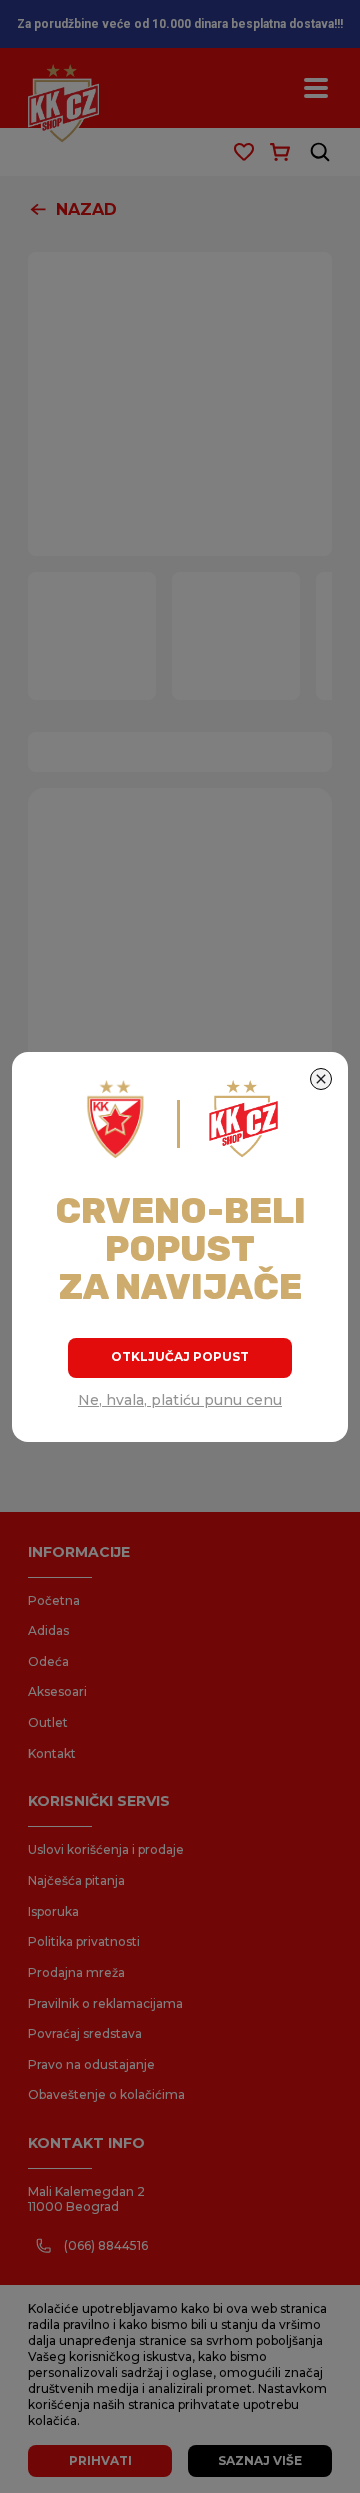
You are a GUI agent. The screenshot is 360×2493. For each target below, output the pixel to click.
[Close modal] (321, 1079)
